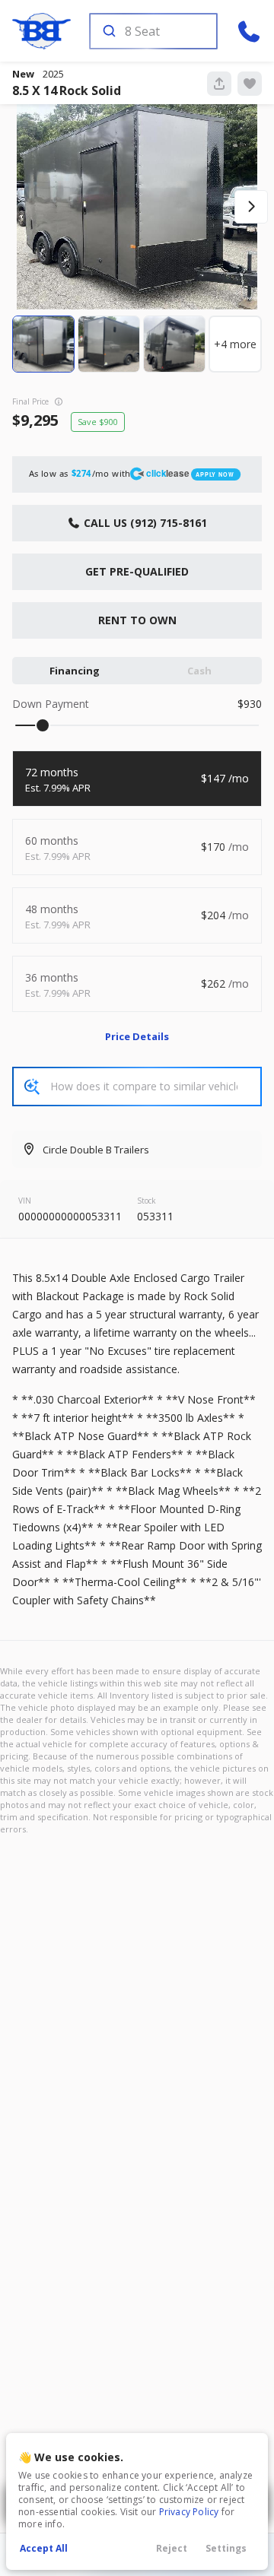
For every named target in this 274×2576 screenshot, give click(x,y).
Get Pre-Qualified (137, 571)
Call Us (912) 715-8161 (144, 523)
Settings (226, 2548)
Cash (199, 671)
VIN (25, 1201)
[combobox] (152, 31)
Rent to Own (137, 620)
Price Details (137, 1036)
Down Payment (51, 704)
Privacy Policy (189, 2512)
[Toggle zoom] (137, 207)
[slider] (43, 725)
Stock (147, 1201)
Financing (75, 671)
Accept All (44, 2548)
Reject (172, 2548)
